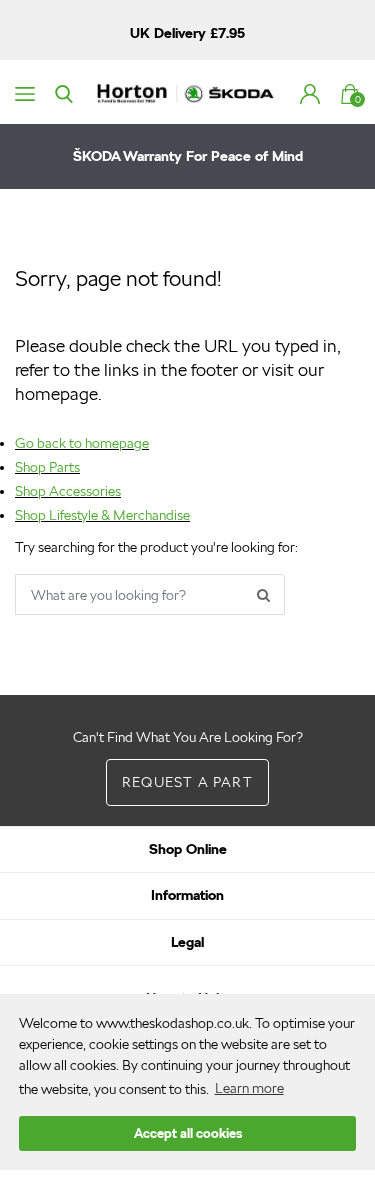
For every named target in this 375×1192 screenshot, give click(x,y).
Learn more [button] (249, 1088)
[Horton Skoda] (187, 92)
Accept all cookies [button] (188, 1133)
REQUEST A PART (187, 782)
